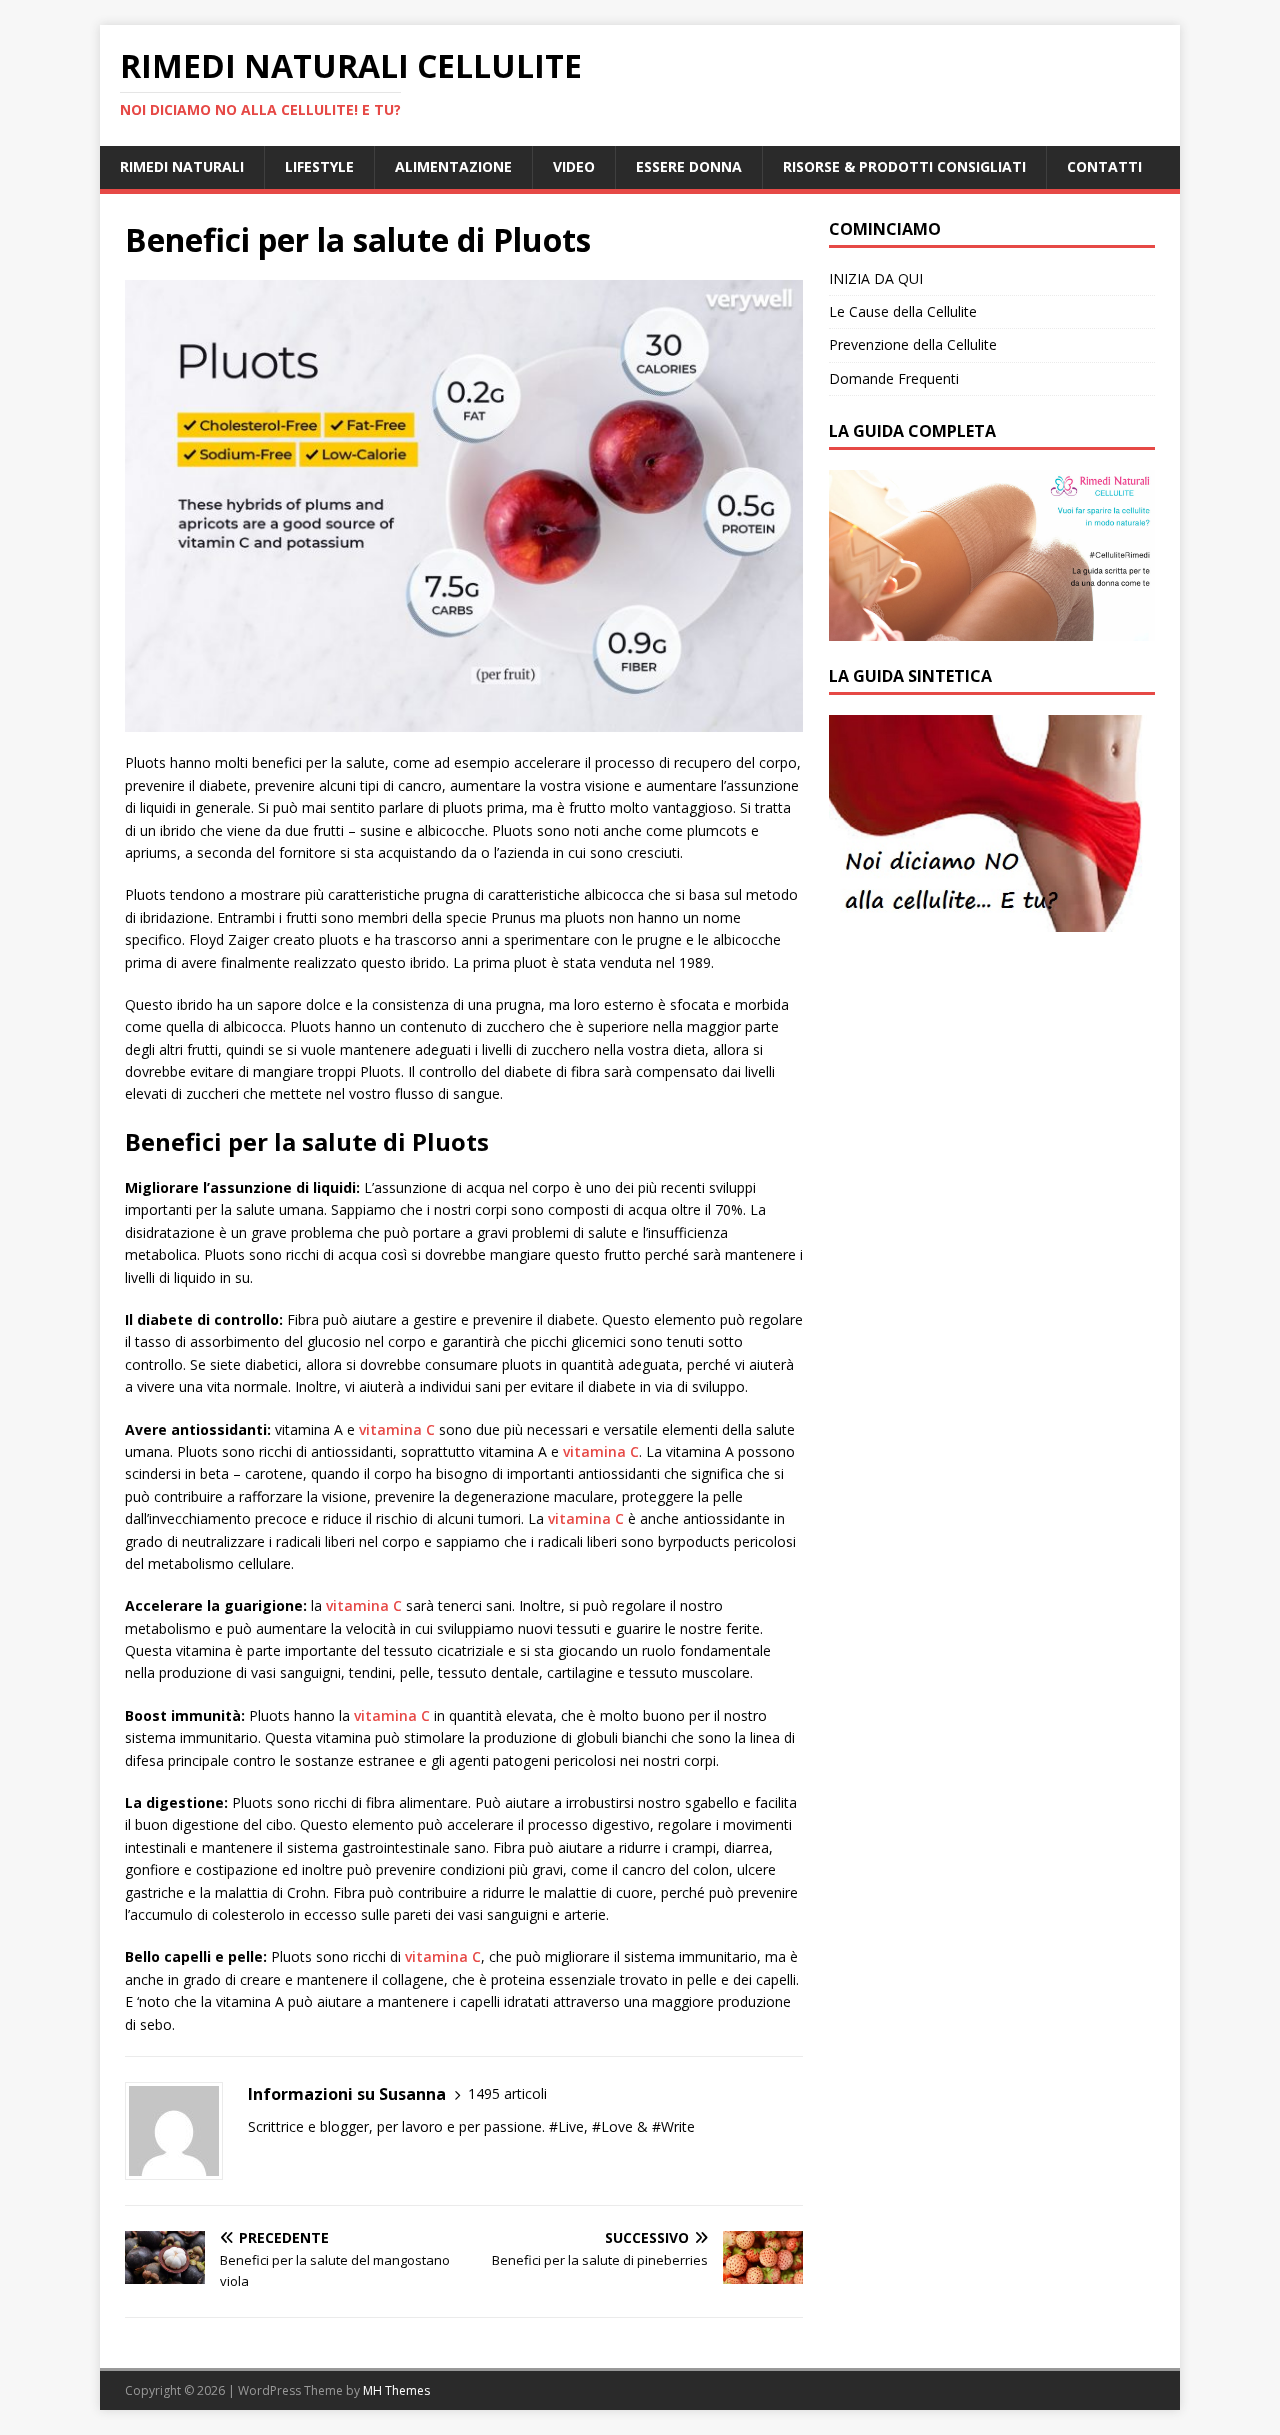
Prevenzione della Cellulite (913, 344)
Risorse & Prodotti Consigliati (904, 166)
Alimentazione (453, 166)
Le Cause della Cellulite (903, 311)
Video (574, 166)
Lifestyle (319, 166)
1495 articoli (507, 2093)
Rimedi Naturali (182, 166)
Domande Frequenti (894, 378)
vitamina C (397, 1429)
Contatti (1104, 166)
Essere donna (689, 166)
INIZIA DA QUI (876, 278)
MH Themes (396, 2390)
